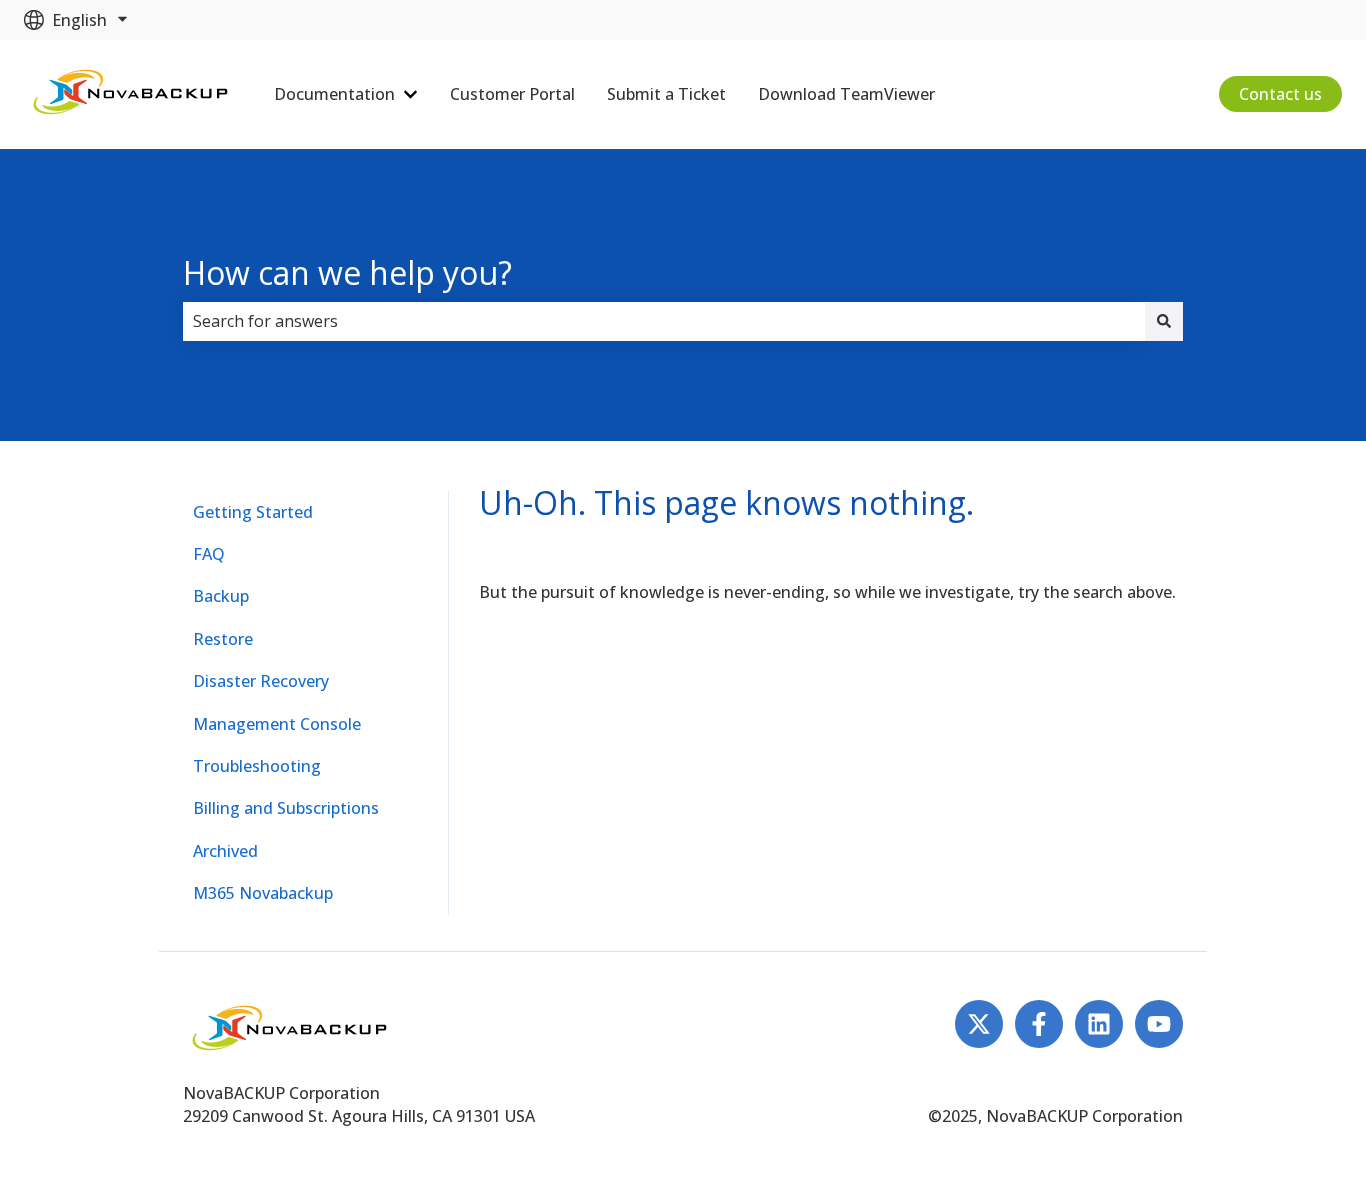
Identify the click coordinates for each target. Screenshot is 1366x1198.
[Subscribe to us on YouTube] (1159, 1024)
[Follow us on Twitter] (979, 1024)
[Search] (1164, 321)
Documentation (334, 94)
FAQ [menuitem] (209, 554)
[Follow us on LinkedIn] (1099, 1024)
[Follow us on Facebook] (1039, 1024)
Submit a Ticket (666, 94)
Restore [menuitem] (223, 639)
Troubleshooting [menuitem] (257, 766)
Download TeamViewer (846, 94)
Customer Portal (512, 94)
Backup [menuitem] (221, 596)
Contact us (1280, 94)
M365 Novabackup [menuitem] (263, 893)
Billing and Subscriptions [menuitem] (286, 808)
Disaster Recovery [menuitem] (261, 681)
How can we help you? (347, 272)
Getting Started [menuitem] (253, 512)
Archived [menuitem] (225, 851)
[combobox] (664, 321)
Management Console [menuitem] (277, 724)
